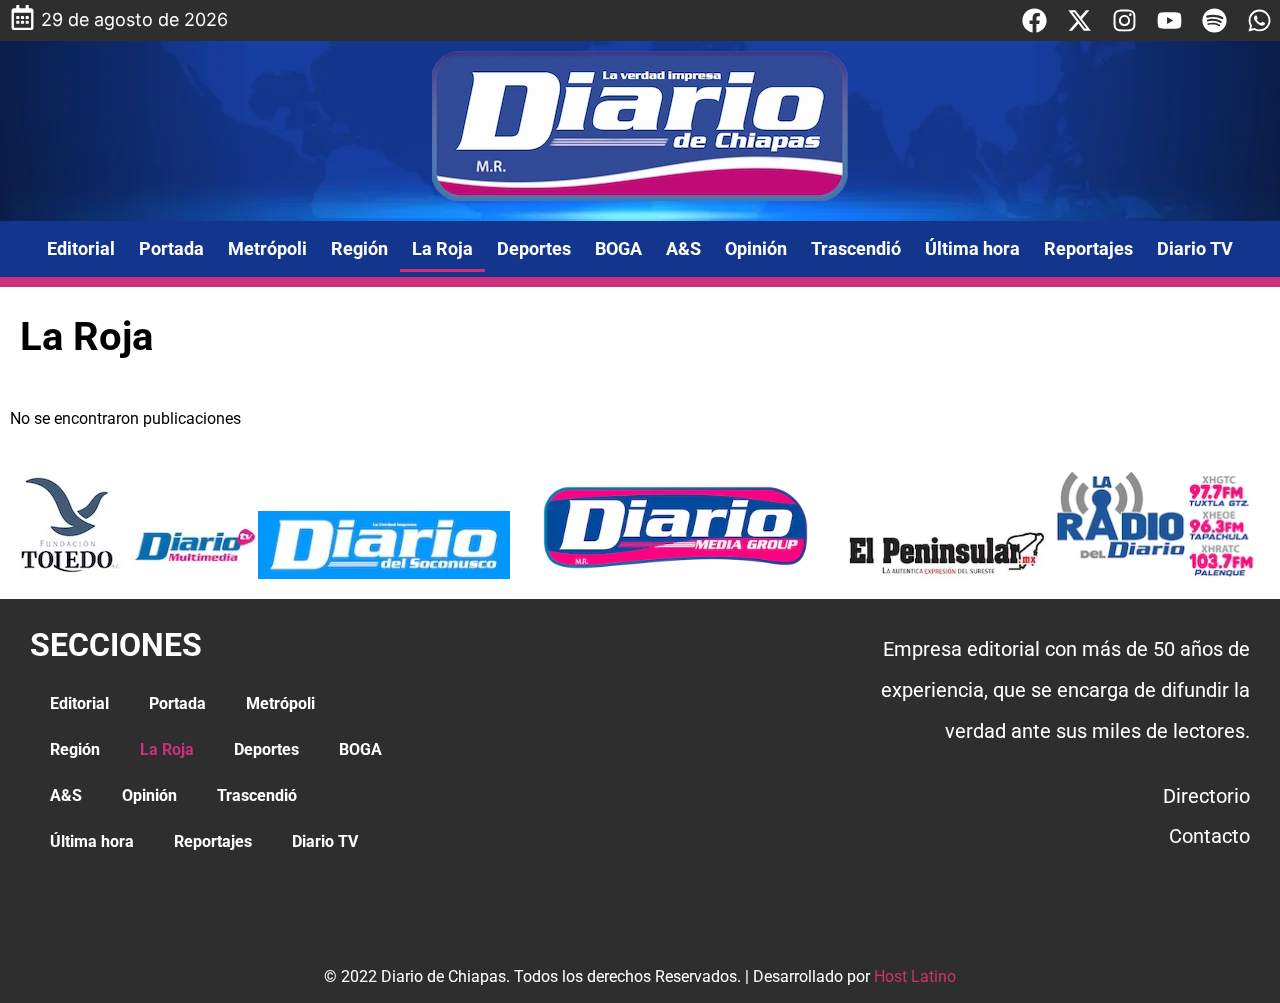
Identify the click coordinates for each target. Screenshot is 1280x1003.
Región (359, 248)
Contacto (1209, 836)
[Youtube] (1169, 20)
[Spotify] (1214, 20)
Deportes (534, 248)
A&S (683, 248)
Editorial (81, 248)
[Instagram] (1124, 20)
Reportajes (1088, 248)
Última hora (972, 248)
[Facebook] (1034, 20)
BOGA (618, 248)
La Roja (442, 248)
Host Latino (915, 976)
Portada (171, 248)
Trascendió (856, 248)
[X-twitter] (1079, 20)
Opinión (756, 248)
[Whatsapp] (1259, 20)
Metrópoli (267, 248)
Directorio (1206, 796)
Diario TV (1195, 248)
